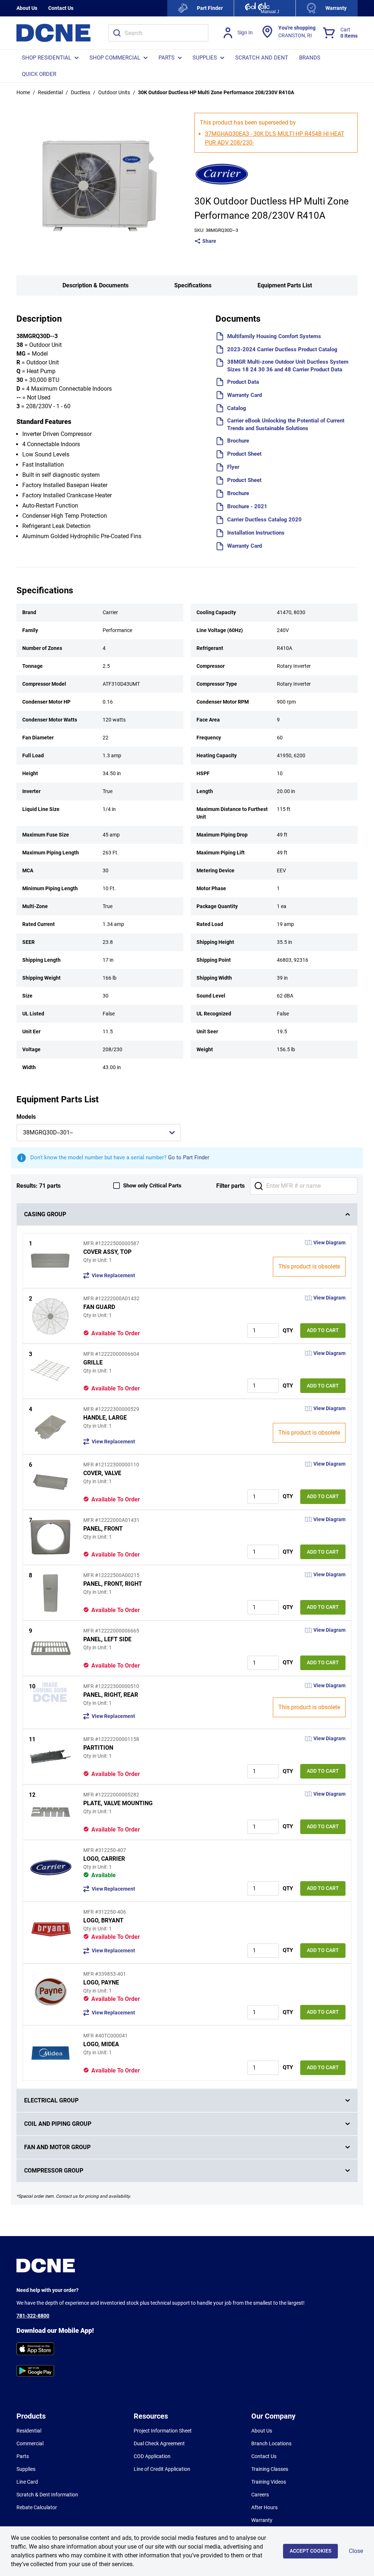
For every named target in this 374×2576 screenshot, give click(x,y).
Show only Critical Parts (152, 1186)
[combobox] (158, 33)
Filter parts (230, 1186)
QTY (288, 1331)
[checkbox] (117, 1186)
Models (26, 1117)
